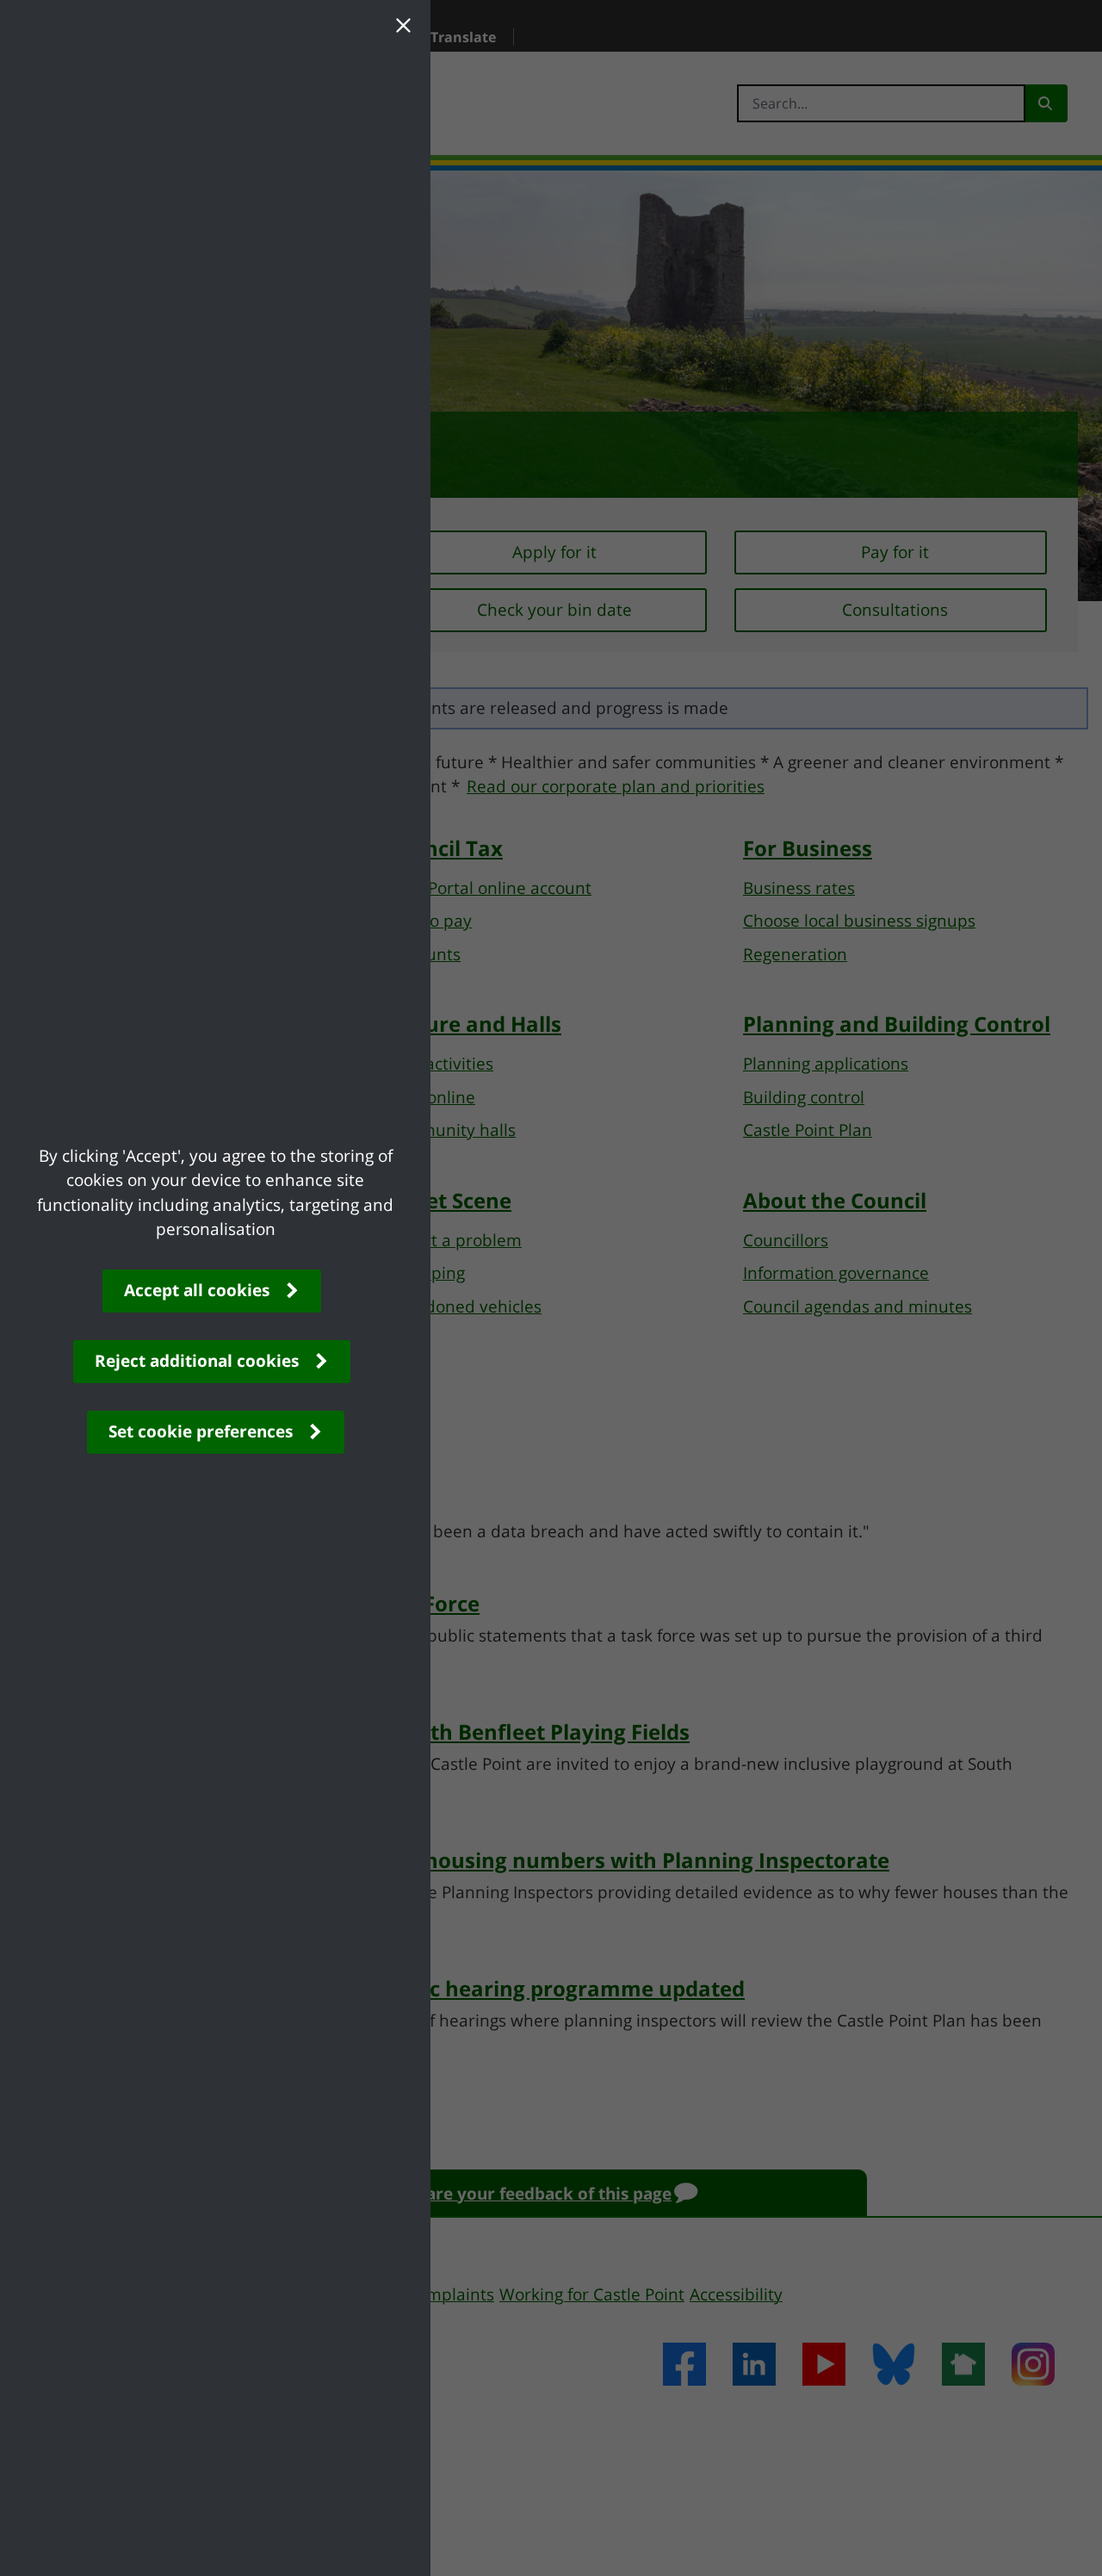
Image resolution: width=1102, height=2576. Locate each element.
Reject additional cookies (197, 1361)
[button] (403, 28)
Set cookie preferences (201, 1431)
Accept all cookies (197, 1290)
